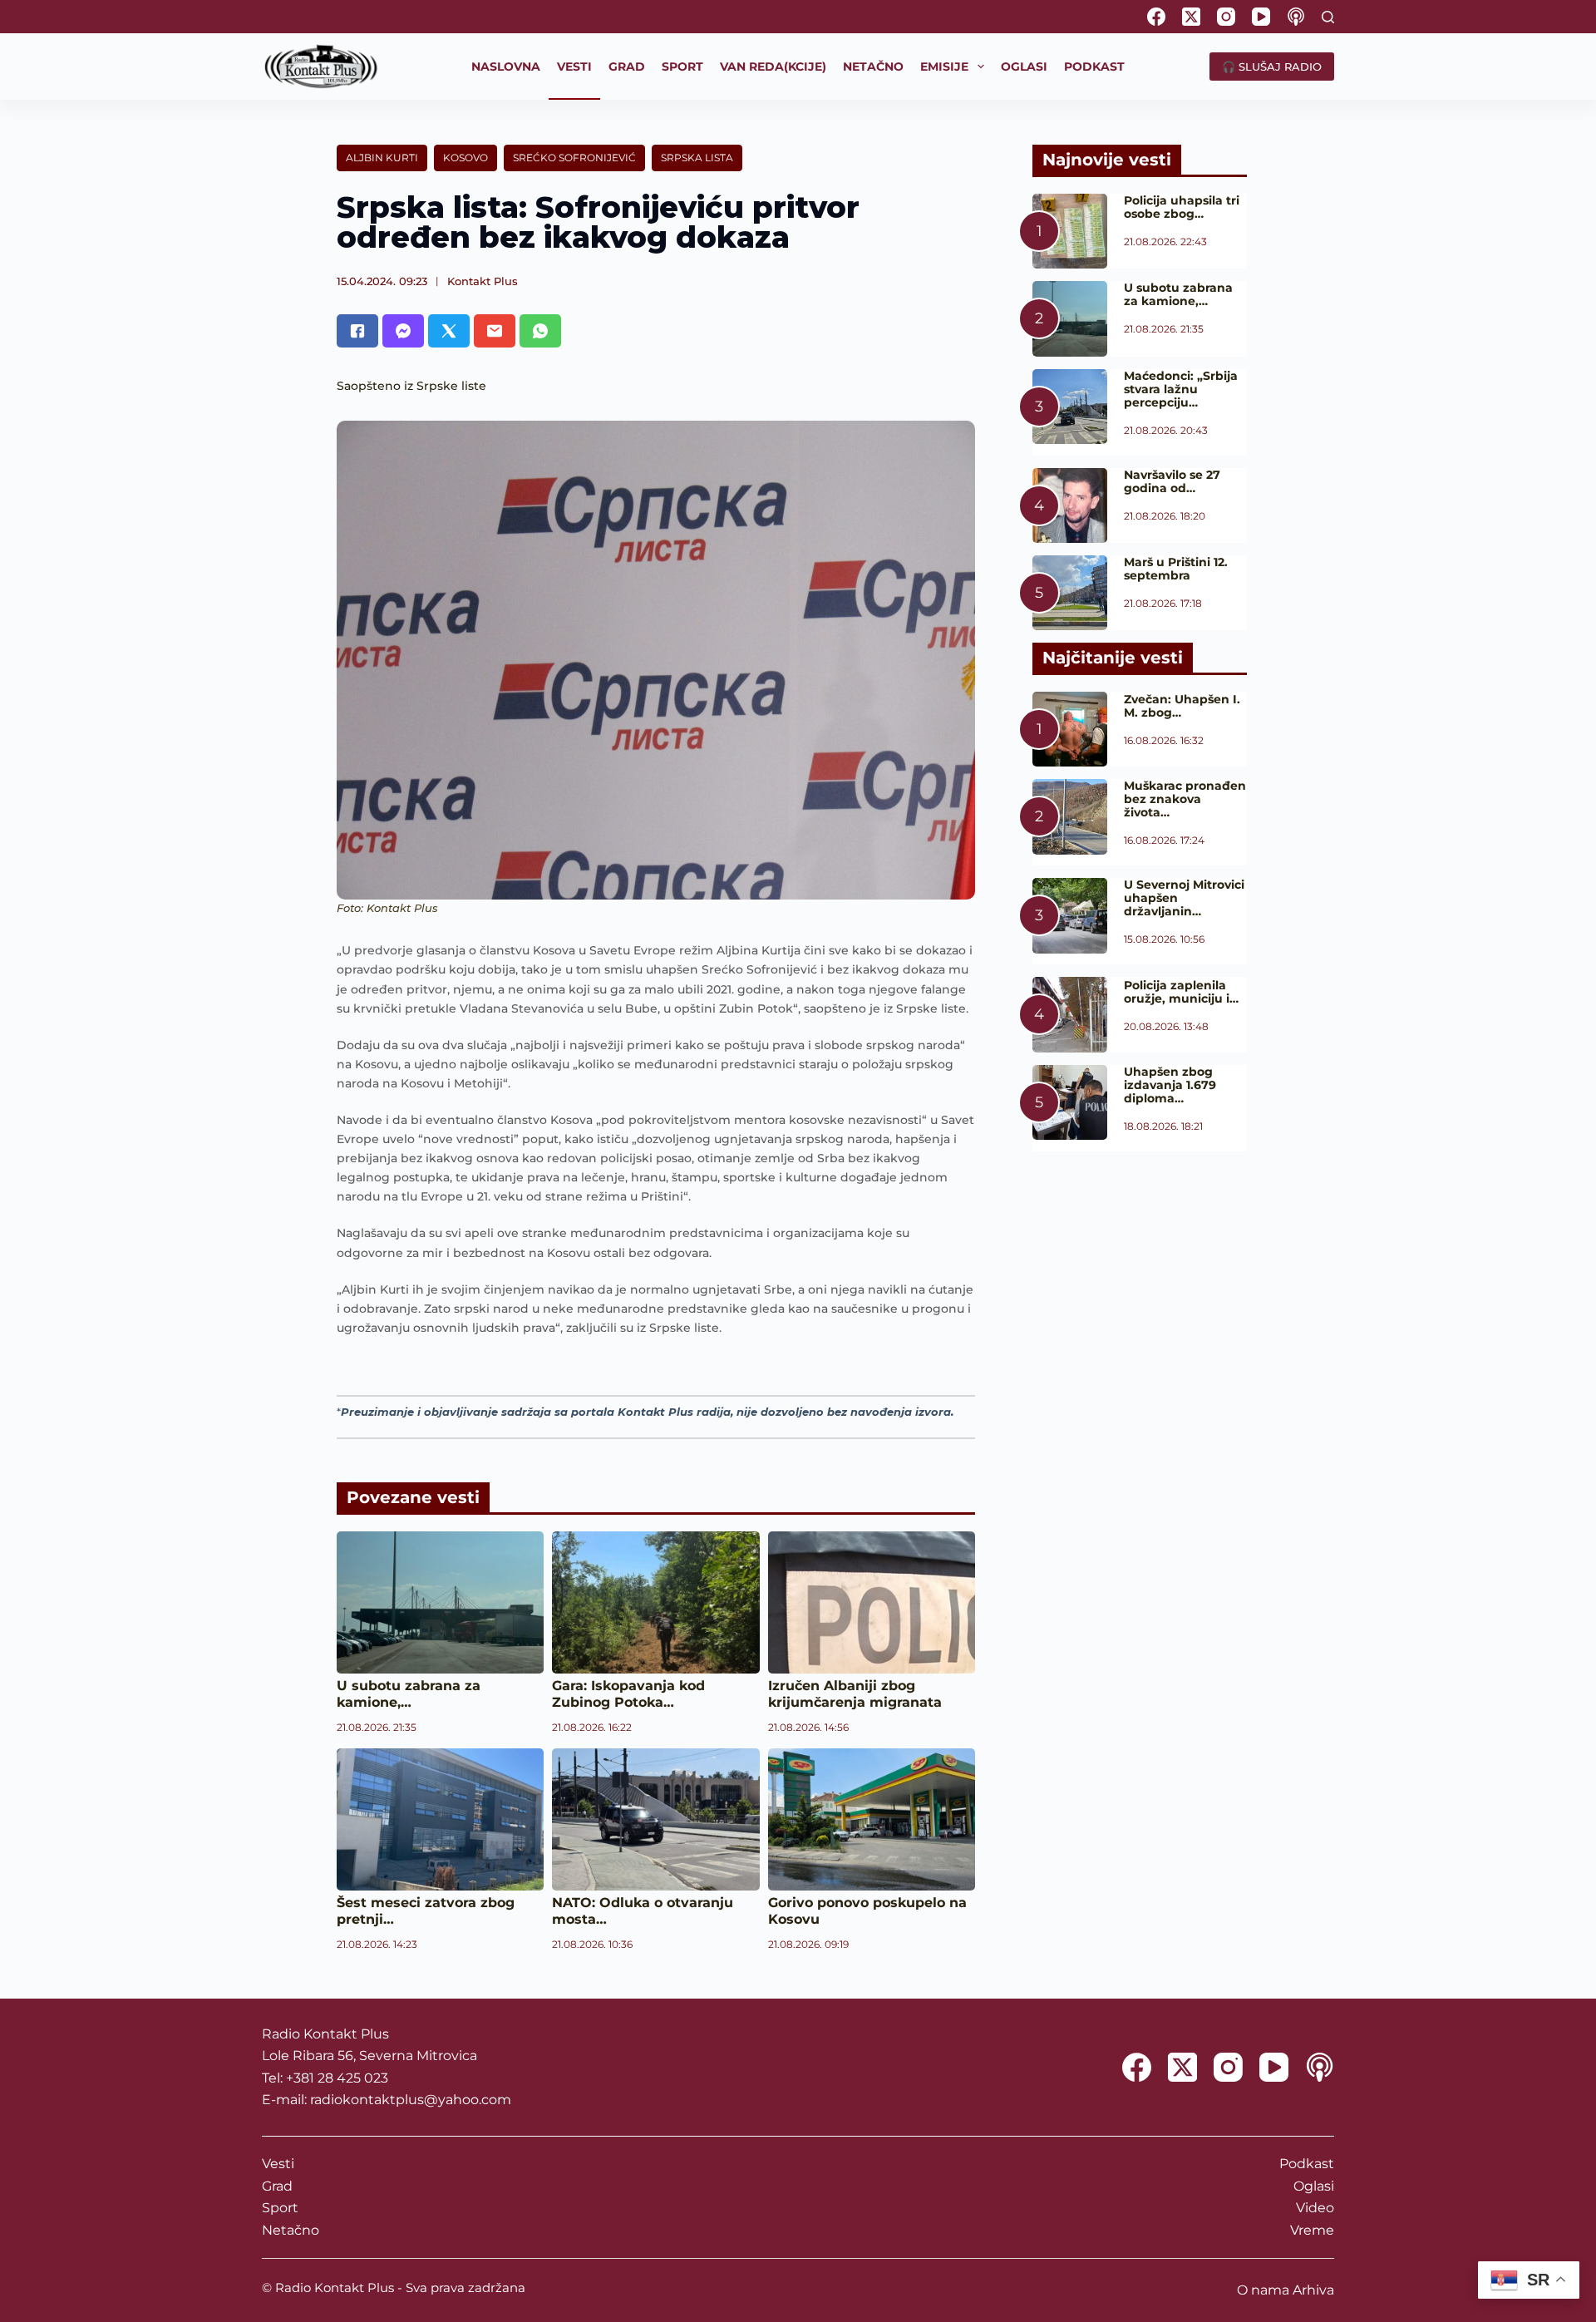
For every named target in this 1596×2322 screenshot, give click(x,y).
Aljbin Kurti (382, 158)
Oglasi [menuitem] (1024, 67)
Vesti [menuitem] (574, 67)
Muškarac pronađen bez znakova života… (1185, 799)
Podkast (1307, 2164)
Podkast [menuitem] (1094, 67)
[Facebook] (1156, 17)
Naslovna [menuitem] (506, 67)
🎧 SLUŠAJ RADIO (1272, 67)
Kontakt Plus (483, 281)
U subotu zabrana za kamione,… (409, 1694)
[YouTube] (1261, 17)
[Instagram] (1226, 17)
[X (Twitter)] (1191, 17)
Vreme (1312, 2230)
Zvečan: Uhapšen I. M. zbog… (1182, 706)
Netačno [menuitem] (873, 67)
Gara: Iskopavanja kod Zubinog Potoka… (628, 1694)
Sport (280, 2208)
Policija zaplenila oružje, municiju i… (1181, 992)
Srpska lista (697, 158)
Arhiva (1313, 2290)
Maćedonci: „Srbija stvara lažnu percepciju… (1181, 389)
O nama (1263, 2290)
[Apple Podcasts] (1296, 17)
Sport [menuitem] (682, 67)
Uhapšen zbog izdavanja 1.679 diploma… (1170, 1085)
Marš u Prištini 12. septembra (1176, 569)
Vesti (278, 2164)
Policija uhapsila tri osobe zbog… (1182, 207)
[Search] (1328, 17)
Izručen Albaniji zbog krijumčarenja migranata (855, 1694)
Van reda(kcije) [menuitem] (773, 67)
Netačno (291, 2230)
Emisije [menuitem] (944, 67)
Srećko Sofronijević (574, 158)
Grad (277, 2186)
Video (1315, 2208)
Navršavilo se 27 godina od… (1172, 481)
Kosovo (465, 158)
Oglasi (1314, 2186)
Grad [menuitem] (627, 67)
